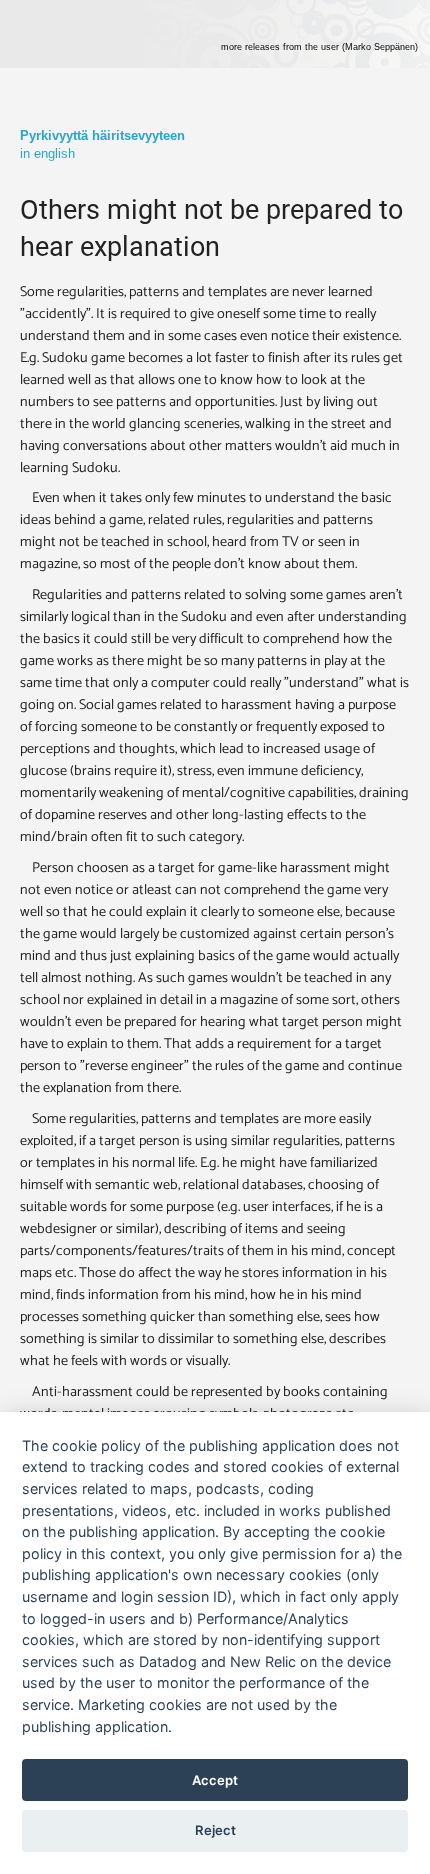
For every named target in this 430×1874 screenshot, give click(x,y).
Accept (215, 1780)
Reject (215, 1830)
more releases (319, 47)
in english (47, 153)
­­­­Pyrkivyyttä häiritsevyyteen (102, 135)
